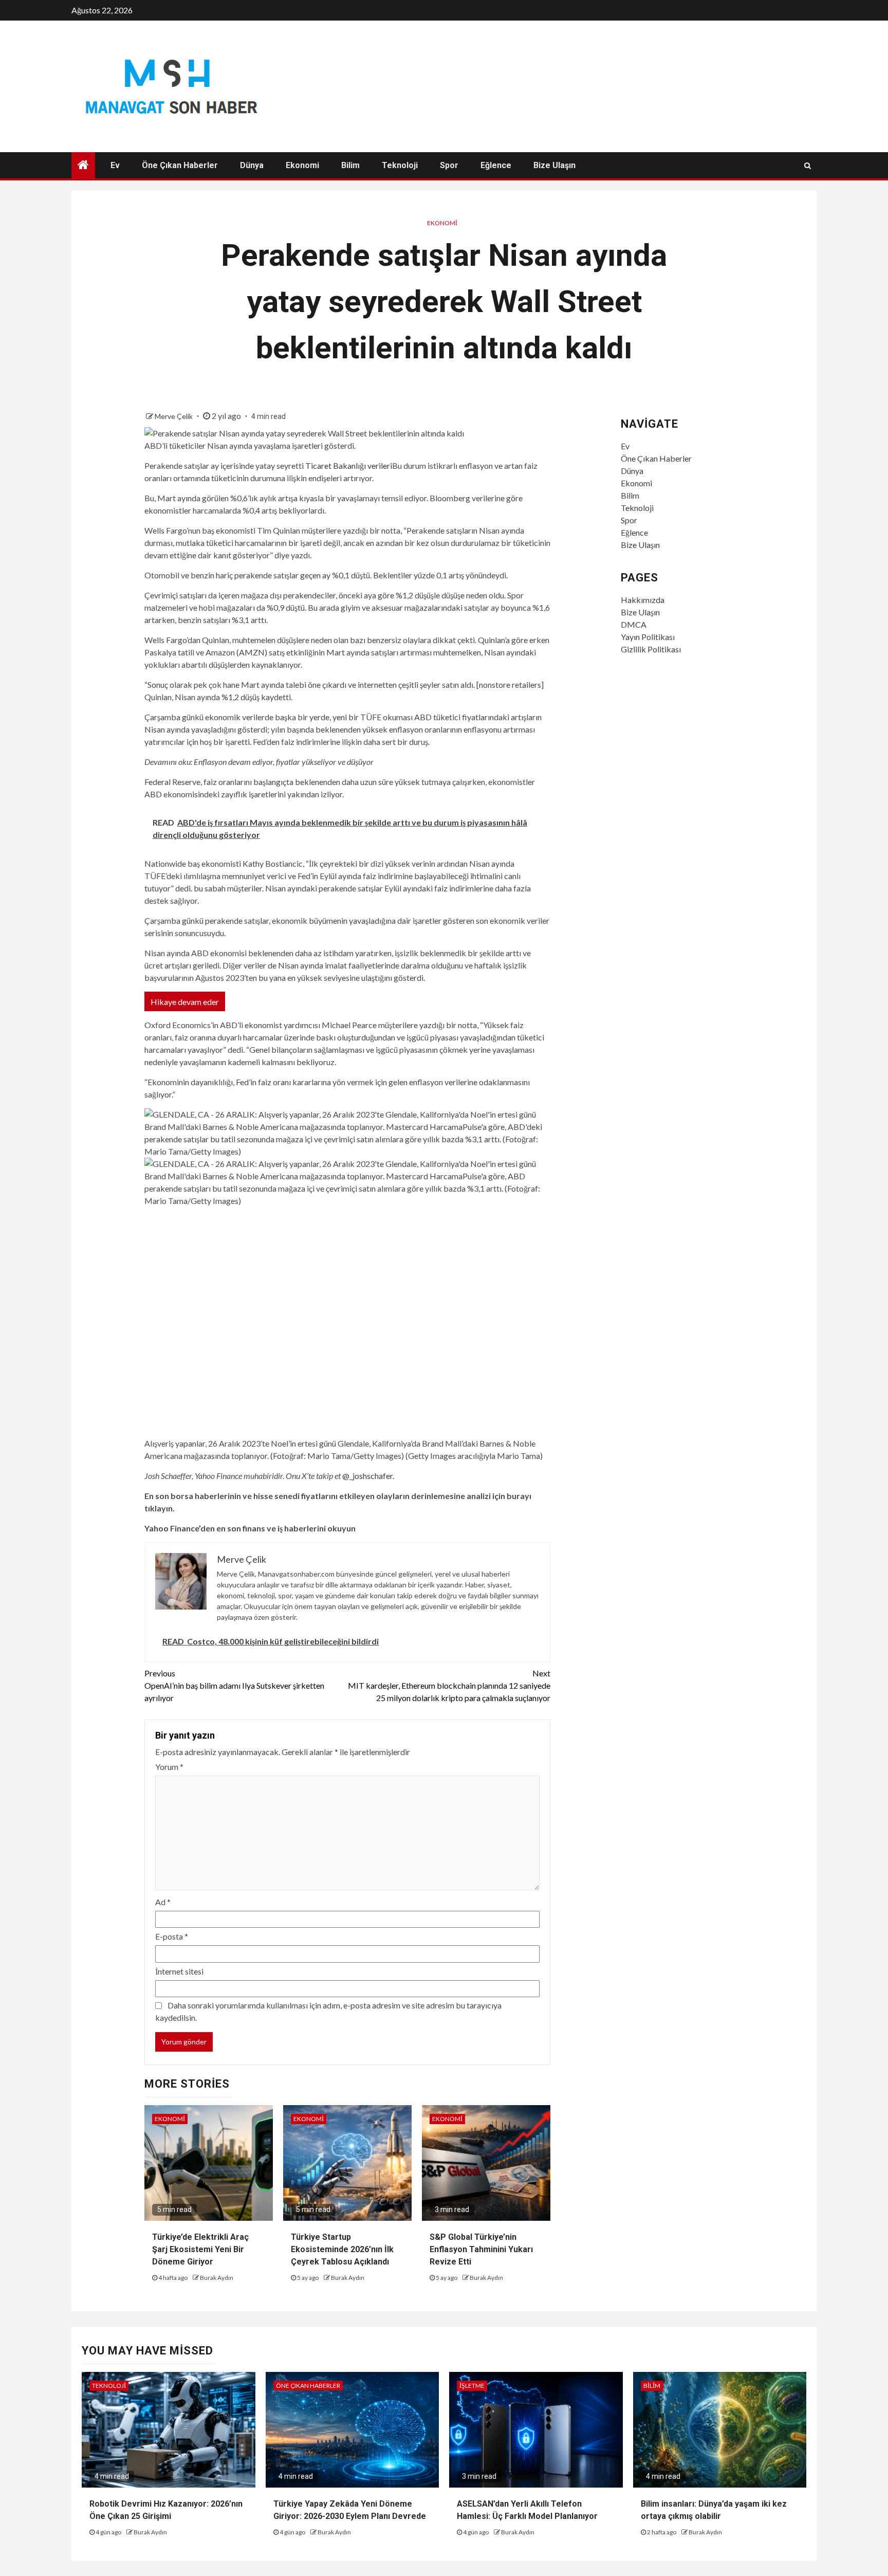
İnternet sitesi (179, 1971)
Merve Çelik (174, 416)
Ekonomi (302, 165)
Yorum (169, 1767)
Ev (115, 165)
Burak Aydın (217, 2278)
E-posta (172, 1936)
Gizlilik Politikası (651, 649)
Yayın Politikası (648, 637)
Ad (163, 1902)
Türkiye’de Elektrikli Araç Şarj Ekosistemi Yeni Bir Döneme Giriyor (200, 2249)
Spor (449, 165)
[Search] (808, 166)
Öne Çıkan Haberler (180, 165)
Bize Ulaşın (554, 165)
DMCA (634, 624)
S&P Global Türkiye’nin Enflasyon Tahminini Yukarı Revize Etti (481, 2249)
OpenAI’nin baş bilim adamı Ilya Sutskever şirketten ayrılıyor (234, 1685)
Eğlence (496, 165)
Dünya (252, 165)
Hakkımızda (643, 600)
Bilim (350, 165)
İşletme (472, 2386)
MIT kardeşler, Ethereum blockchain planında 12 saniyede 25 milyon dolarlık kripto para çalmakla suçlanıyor (449, 1685)
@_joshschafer (367, 1476)
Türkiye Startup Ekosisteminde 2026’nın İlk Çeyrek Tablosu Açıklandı (342, 2249)
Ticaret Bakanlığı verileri (349, 465)
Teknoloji (400, 165)
